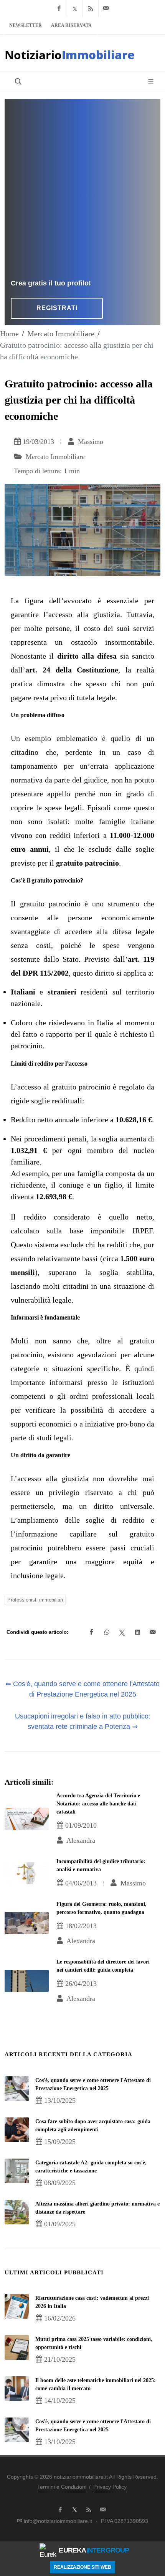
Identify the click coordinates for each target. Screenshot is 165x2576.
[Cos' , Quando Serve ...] (17, 2089)
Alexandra (80, 1840)
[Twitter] (75, 8)
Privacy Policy (110, 2487)
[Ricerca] (17, 81)
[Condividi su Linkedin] (137, 1632)
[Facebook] (59, 8)
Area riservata (71, 25)
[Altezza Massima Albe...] (17, 2212)
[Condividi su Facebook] (91, 1632)
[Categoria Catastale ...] (17, 2171)
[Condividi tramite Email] (153, 1632)
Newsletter (26, 25)
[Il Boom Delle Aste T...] (17, 2389)
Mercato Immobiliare (61, 334)
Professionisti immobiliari (35, 1600)
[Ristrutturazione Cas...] (17, 2306)
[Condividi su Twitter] (122, 1632)
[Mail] (106, 8)
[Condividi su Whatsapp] (107, 1632)
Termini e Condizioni (62, 2487)
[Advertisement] (82, 192)
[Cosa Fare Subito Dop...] (17, 2130)
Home (9, 334)
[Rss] (91, 8)
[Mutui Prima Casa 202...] (17, 2347)
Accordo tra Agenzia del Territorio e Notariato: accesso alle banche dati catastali (98, 1804)
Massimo (90, 442)
